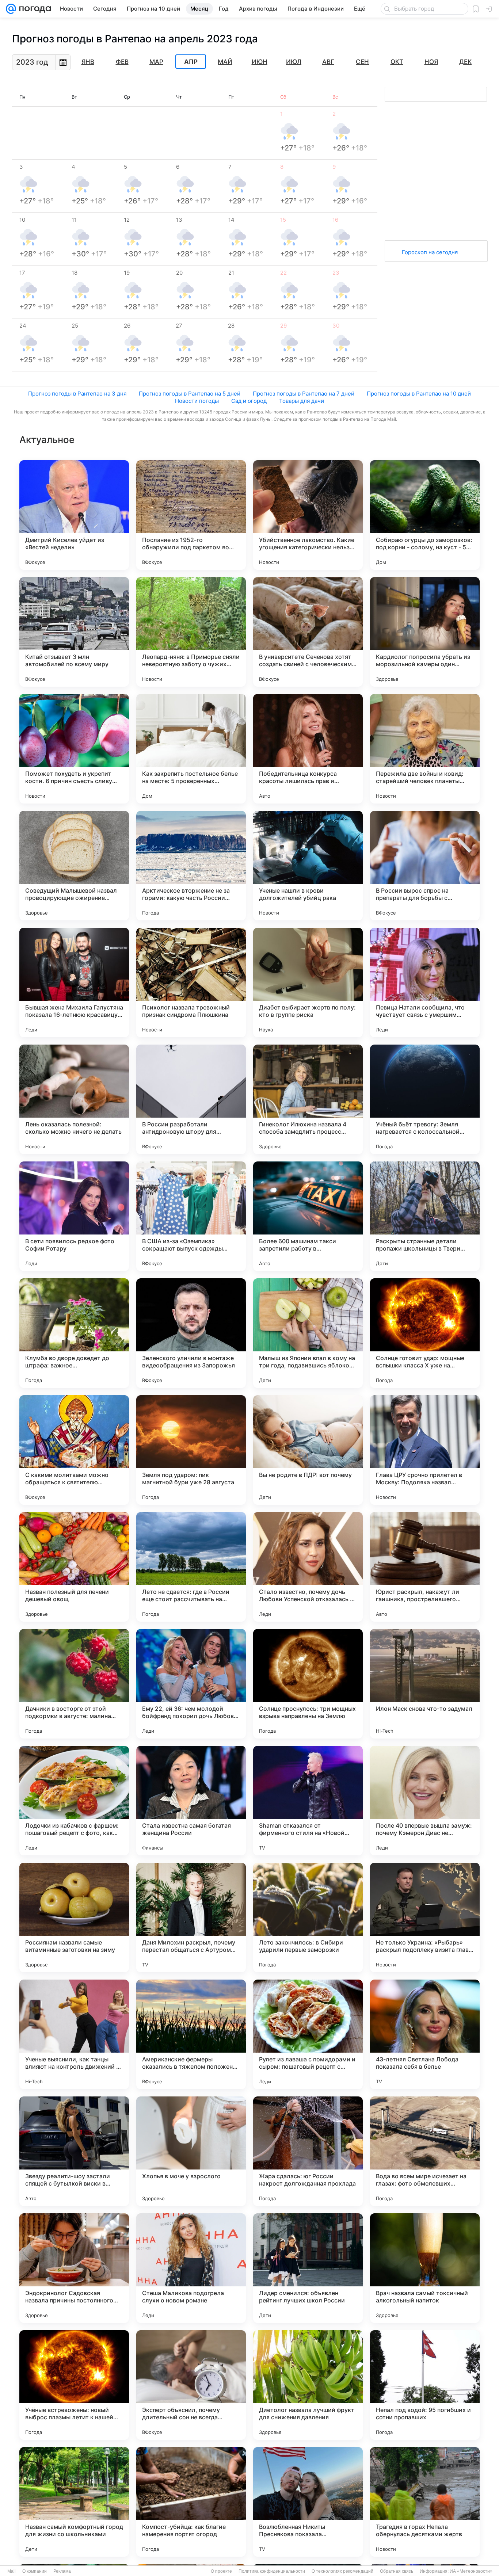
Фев (122, 62)
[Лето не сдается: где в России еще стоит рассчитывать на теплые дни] (191, 1567)
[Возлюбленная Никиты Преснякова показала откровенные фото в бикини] (308, 2502)
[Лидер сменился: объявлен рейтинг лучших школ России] (308, 2268)
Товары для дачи (302, 401)
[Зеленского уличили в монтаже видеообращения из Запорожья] (191, 1333)
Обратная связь (397, 2571)
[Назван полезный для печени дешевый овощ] (74, 1567)
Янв (88, 62)
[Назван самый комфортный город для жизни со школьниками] (74, 2502)
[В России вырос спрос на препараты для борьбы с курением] (425, 866)
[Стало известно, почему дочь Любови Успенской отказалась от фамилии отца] (308, 1567)
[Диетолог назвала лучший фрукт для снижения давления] (308, 2385)
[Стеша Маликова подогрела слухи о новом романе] (191, 2268)
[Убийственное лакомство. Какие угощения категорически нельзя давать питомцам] (308, 515)
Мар (156, 62)
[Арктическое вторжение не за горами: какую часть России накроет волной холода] (191, 866)
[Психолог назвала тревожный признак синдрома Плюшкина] (191, 982)
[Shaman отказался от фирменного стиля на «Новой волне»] (308, 1801)
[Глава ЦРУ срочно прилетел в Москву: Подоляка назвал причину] (425, 1450)
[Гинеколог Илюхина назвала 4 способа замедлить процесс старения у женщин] (308, 1099)
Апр (191, 62)
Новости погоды (197, 401)
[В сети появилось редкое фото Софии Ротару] (74, 1216)
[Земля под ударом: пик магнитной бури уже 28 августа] (191, 1450)
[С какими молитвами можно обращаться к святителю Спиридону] (74, 1450)
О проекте (221, 2571)
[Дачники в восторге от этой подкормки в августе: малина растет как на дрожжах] (74, 1684)
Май (225, 62)
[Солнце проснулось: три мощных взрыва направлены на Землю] (308, 1684)
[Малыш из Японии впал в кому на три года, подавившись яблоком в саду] (308, 1333)
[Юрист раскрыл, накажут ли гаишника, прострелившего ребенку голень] (425, 1567)
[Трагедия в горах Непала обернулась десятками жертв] (425, 2502)
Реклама (62, 2571)
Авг (328, 62)
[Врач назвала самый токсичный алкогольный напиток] (425, 2268)
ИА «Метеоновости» (471, 2571)
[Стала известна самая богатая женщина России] (191, 1801)
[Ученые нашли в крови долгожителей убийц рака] (308, 866)
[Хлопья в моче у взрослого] (191, 2151)
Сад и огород (249, 401)
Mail (12, 2571)
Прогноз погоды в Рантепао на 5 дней (190, 394)
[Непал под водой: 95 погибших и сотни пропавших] (425, 2385)
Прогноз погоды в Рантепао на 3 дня (77, 394)
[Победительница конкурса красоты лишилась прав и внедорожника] (308, 749)
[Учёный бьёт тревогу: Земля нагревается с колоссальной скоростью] (425, 1099)
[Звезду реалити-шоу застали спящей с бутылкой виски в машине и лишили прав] (74, 2151)
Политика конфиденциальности (272, 2571)
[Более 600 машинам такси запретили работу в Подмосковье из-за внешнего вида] (308, 1216)
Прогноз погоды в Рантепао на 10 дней (419, 394)
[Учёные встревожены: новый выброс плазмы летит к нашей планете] (74, 2385)
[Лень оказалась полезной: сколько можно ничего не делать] (74, 1099)
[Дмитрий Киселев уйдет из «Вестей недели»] (74, 515)
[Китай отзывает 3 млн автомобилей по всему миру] (74, 632)
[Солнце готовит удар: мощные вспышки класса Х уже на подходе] (425, 1333)
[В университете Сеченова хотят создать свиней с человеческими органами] (308, 632)
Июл (294, 62)
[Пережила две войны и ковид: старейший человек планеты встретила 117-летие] (425, 749)
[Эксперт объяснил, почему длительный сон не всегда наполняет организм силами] (191, 2385)
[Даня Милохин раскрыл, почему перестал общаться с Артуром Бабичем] (191, 1917)
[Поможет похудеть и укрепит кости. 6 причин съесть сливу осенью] (74, 749)
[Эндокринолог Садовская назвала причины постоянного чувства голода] (74, 2268)
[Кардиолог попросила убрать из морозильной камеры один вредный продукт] (425, 632)
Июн (260, 62)
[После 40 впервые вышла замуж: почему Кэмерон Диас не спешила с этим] (425, 1801)
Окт (397, 62)
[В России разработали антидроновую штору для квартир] (191, 1099)
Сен (362, 62)
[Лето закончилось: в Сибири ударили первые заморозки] (308, 1917)
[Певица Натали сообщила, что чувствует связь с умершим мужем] (425, 982)
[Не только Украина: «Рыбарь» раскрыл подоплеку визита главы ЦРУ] (425, 1917)
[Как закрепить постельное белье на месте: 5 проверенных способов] (191, 749)
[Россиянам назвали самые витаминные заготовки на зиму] (74, 1917)
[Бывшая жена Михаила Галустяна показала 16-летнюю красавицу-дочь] (74, 982)
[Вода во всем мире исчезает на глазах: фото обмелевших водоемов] (425, 2151)
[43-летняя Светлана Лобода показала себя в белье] (425, 2034)
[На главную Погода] (34, 9)
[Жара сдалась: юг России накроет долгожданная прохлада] (308, 2151)
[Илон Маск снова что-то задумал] (425, 1684)
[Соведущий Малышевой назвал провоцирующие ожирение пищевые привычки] (74, 866)
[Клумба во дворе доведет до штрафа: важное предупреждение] (74, 1333)
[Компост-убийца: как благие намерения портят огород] (191, 2502)
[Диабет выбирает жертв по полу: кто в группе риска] (308, 982)
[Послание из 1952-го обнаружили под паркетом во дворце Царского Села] (191, 515)
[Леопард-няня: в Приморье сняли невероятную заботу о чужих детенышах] (191, 632)
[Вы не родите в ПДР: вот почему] (308, 1450)
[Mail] (11, 9)
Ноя (431, 62)
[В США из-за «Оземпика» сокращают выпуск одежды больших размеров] (191, 1216)
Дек (465, 62)
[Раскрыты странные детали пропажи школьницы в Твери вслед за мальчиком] (425, 1216)
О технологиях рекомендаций (342, 2571)
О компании (35, 2571)
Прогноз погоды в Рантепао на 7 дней (304, 394)
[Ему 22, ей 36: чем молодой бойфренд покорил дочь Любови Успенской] (191, 1684)
